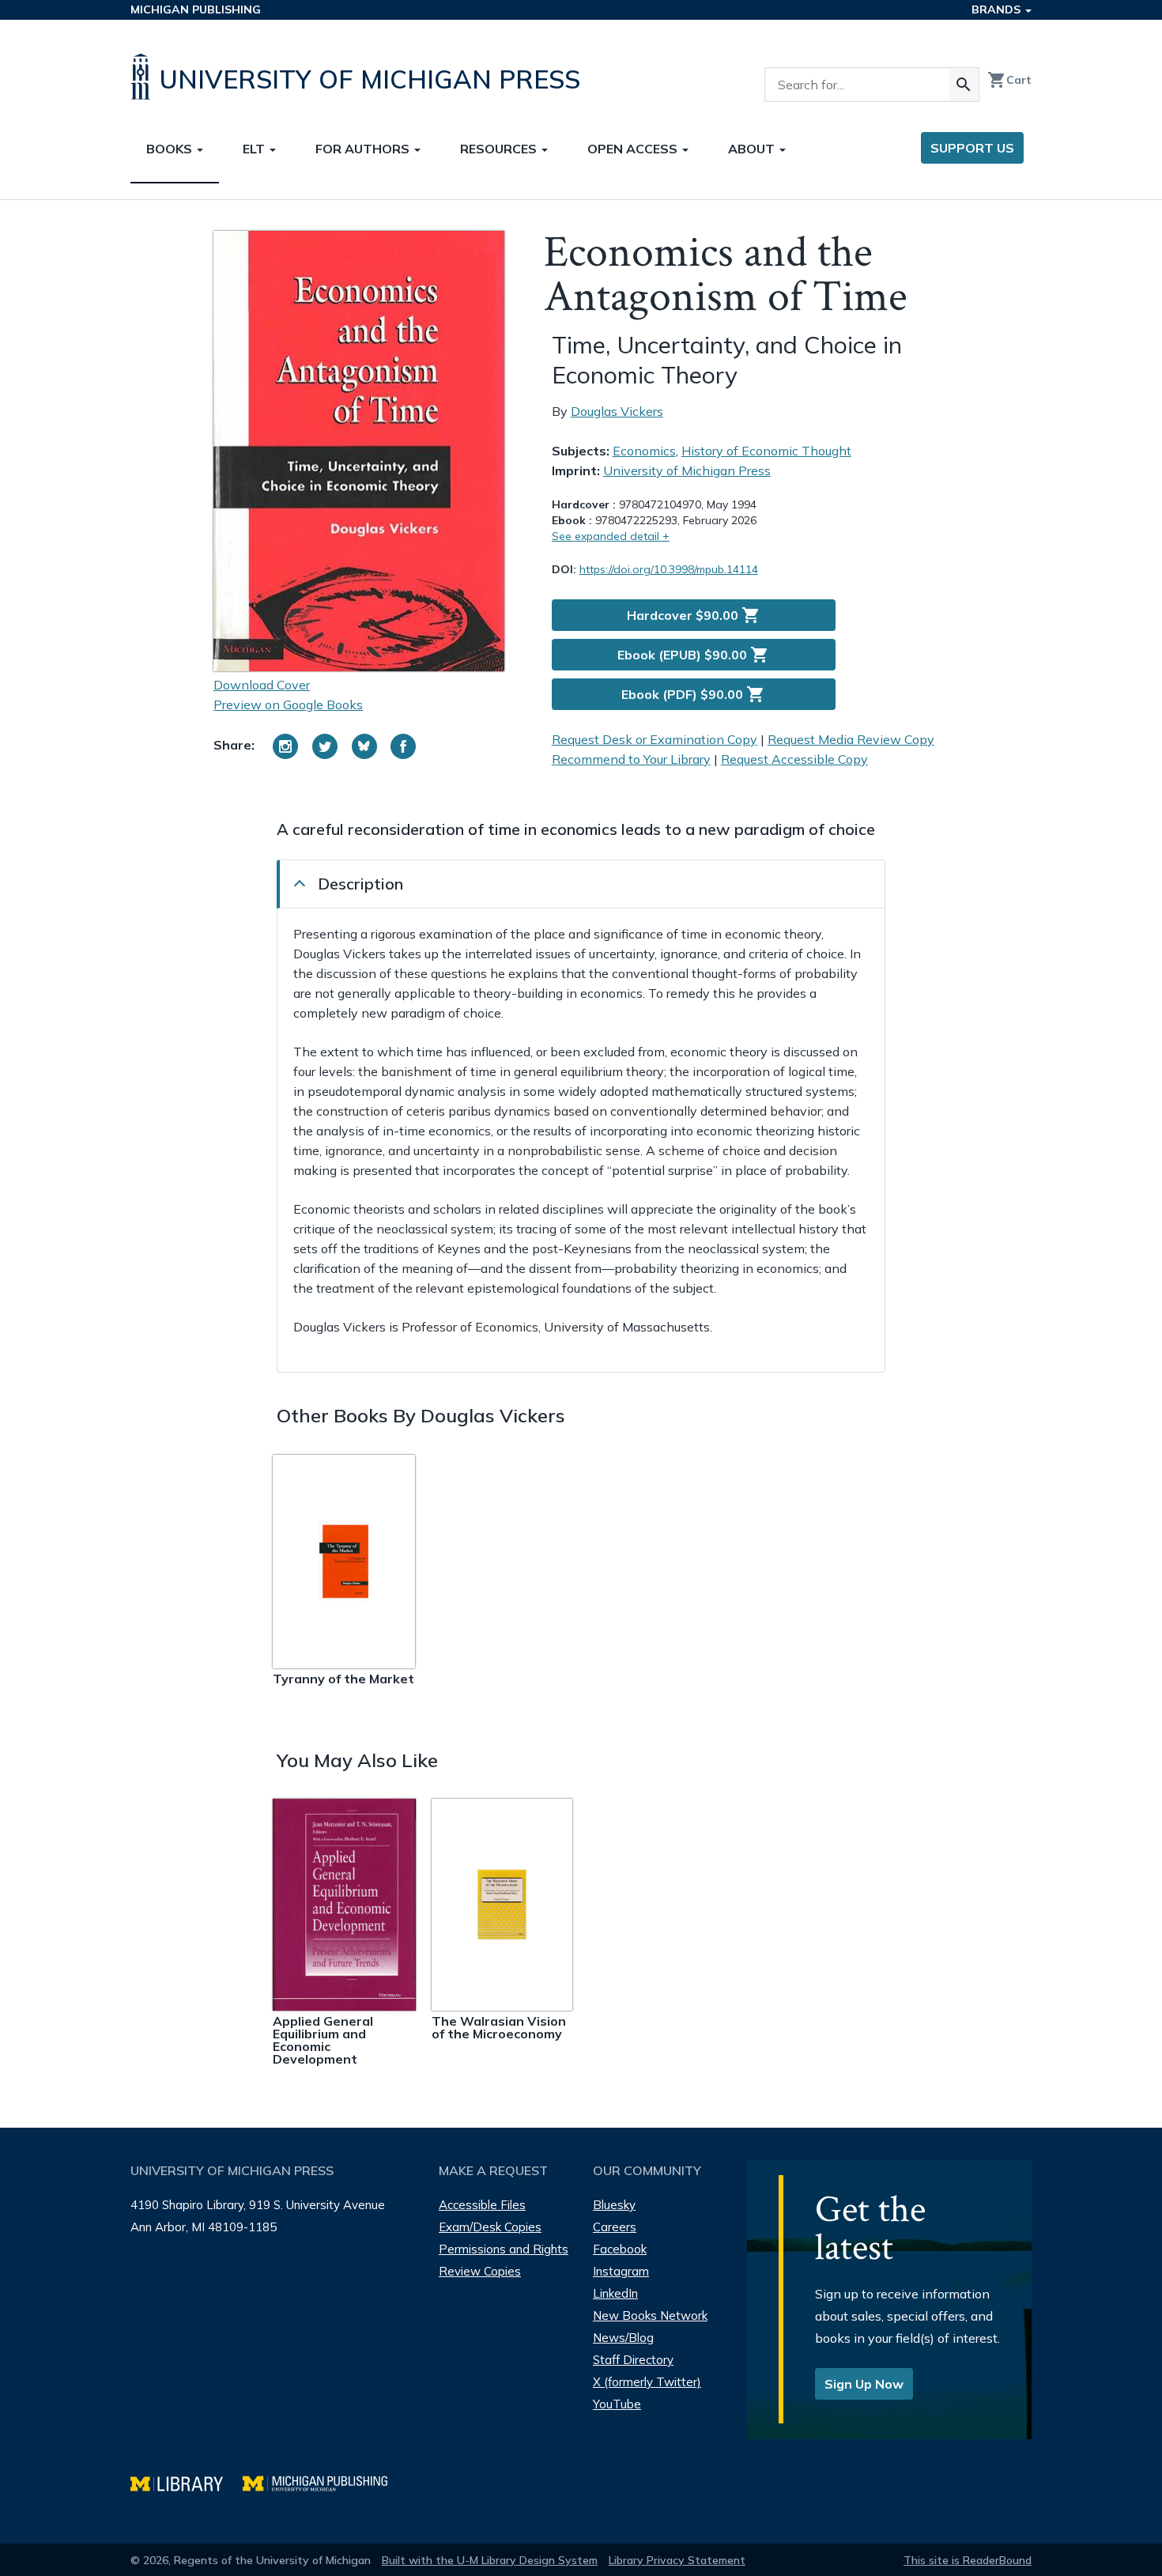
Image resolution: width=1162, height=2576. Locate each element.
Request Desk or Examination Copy (655, 739)
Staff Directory (633, 2360)
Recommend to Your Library (631, 759)
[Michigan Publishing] (323, 2482)
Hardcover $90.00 (694, 615)
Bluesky (614, 2205)
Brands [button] (998, 9)
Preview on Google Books (288, 704)
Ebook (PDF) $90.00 (693, 694)
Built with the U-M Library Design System (490, 2560)
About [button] (753, 149)
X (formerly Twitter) (647, 2382)
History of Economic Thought (766, 451)
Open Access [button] (634, 149)
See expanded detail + (611, 536)
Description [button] (360, 884)
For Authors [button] (364, 149)
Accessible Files (482, 2205)
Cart (1009, 80)
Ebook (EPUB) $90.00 (693, 655)
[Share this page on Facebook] (403, 746)
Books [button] (171, 149)
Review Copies (480, 2271)
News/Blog (623, 2338)
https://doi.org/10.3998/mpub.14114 (669, 569)
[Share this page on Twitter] (325, 746)
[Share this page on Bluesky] (364, 746)
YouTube (617, 2404)
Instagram (621, 2271)
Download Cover (262, 685)
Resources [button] (500, 149)
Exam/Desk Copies (490, 2227)
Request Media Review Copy (851, 739)
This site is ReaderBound (968, 2560)
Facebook (620, 2249)
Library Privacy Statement (677, 2560)
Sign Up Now (864, 2384)
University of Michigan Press (687, 470)
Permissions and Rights (504, 2249)
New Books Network (650, 2315)
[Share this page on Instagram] (285, 746)
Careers (615, 2227)
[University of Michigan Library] (187, 2482)
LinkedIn (615, 2293)
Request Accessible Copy (794, 759)
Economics (644, 451)
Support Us (972, 148)
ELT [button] (255, 149)
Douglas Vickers (617, 411)
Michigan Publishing (196, 9)
